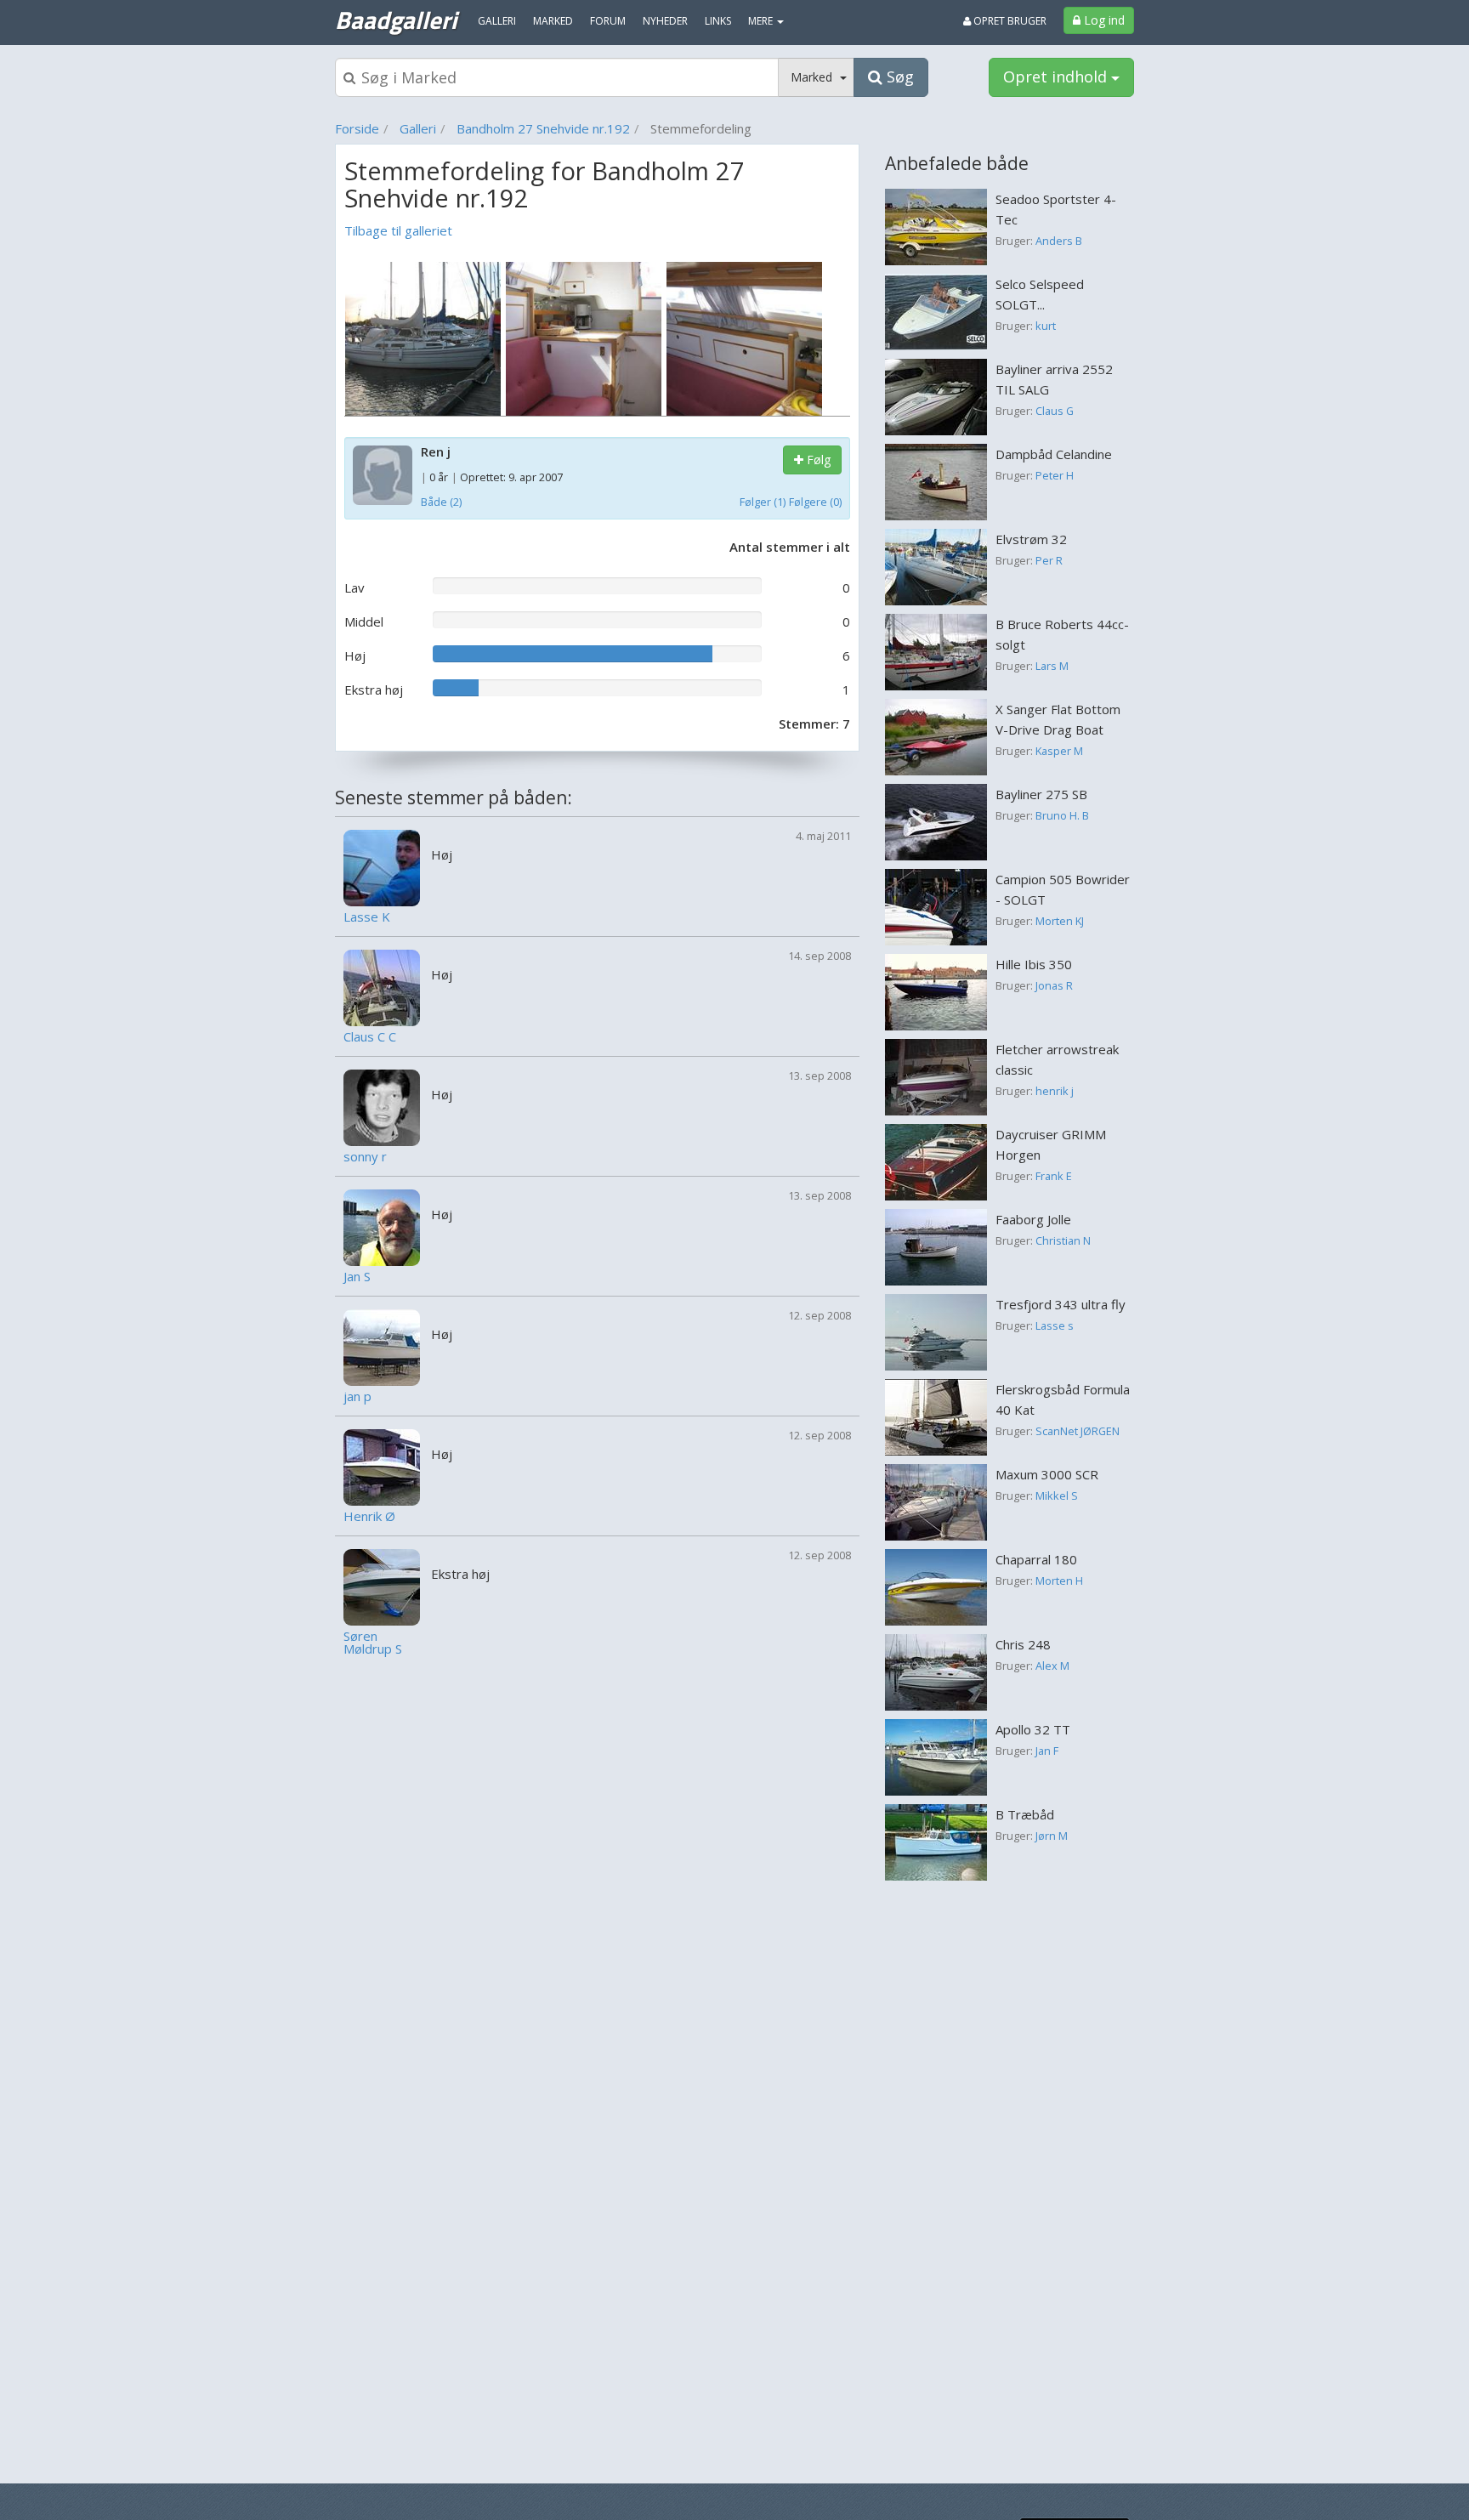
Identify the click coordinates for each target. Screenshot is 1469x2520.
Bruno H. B (1062, 815)
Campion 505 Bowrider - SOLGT (1063, 889)
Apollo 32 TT (1033, 1729)
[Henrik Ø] (382, 1466)
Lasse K (367, 917)
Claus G (1055, 411)
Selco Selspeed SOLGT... (1040, 294)
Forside (357, 128)
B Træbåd (1025, 1814)
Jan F (1047, 1751)
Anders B (1059, 241)
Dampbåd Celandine (1054, 454)
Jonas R (1054, 985)
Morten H (1059, 1581)
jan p (357, 1396)
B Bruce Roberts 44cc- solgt (1062, 634)
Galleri (418, 128)
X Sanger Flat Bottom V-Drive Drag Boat (1058, 719)
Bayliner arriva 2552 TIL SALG (1054, 379)
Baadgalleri (396, 20)
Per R (1049, 560)
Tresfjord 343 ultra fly (1061, 1304)
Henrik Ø (369, 1516)
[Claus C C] (382, 986)
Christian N (1063, 1240)
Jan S (357, 1277)
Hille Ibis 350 (1034, 964)
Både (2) (441, 502)
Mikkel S (1057, 1496)
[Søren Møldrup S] (382, 1586)
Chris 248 (1023, 1644)
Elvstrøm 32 (1031, 539)
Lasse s (1055, 1325)
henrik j (1055, 1091)
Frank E (1054, 1176)
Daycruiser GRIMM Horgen (1051, 1144)
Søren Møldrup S (373, 1643)
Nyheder (665, 21)
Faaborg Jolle (1033, 1219)
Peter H (1055, 475)
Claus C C (370, 1037)
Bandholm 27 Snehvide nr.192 (543, 128)
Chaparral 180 (1036, 1559)
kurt (1046, 326)
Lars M (1052, 666)
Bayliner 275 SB (1041, 794)
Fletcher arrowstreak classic (1057, 1059)
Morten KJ (1060, 921)
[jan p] (382, 1346)
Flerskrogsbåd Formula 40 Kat (1063, 1399)
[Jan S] (382, 1226)
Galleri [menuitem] (497, 21)
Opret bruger (1009, 21)
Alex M (1052, 1666)
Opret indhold (1057, 77)
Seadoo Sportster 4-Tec (1056, 209)
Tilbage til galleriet (398, 230)
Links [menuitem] (718, 21)
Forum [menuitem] (608, 21)
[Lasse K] (382, 866)
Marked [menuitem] (553, 21)
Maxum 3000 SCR (1047, 1474)
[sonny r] (382, 1106)
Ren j (436, 451)
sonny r (365, 1157)
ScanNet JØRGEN (1078, 1431)
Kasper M (1059, 751)
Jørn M (1052, 1836)
